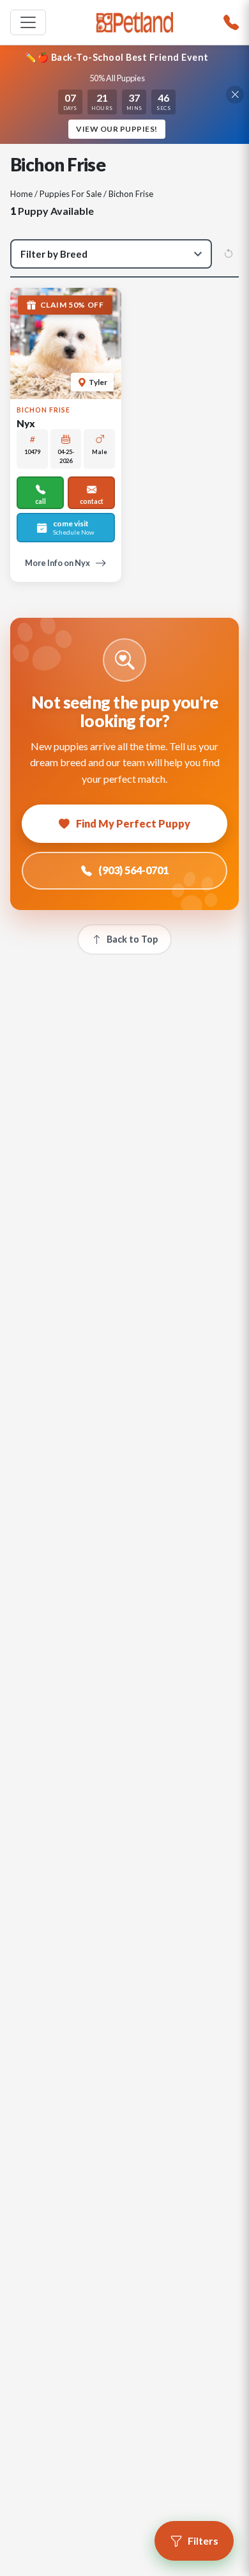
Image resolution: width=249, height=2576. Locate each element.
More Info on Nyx (57, 563)
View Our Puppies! (117, 129)
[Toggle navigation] (28, 22)
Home (21, 194)
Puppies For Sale (71, 194)
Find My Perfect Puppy (133, 823)
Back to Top (132, 939)
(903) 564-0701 (133, 870)
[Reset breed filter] (229, 254)
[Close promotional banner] (235, 95)
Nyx (26, 423)
